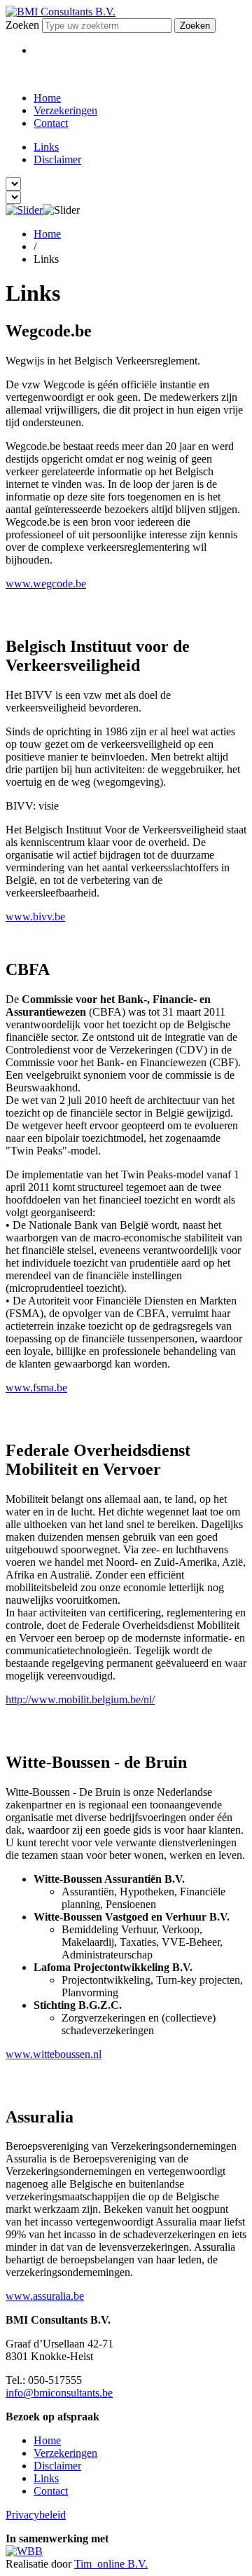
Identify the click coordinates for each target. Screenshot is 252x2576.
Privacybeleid (36, 2515)
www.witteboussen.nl (54, 2054)
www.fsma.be (36, 1388)
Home (47, 98)
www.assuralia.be (45, 2296)
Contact (51, 123)
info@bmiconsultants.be (59, 2393)
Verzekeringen (65, 110)
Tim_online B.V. (111, 2564)
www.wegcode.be (46, 584)
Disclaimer (57, 159)
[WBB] (24, 2551)
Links (46, 147)
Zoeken (22, 25)
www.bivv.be (35, 916)
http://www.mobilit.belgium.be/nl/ (80, 1699)
